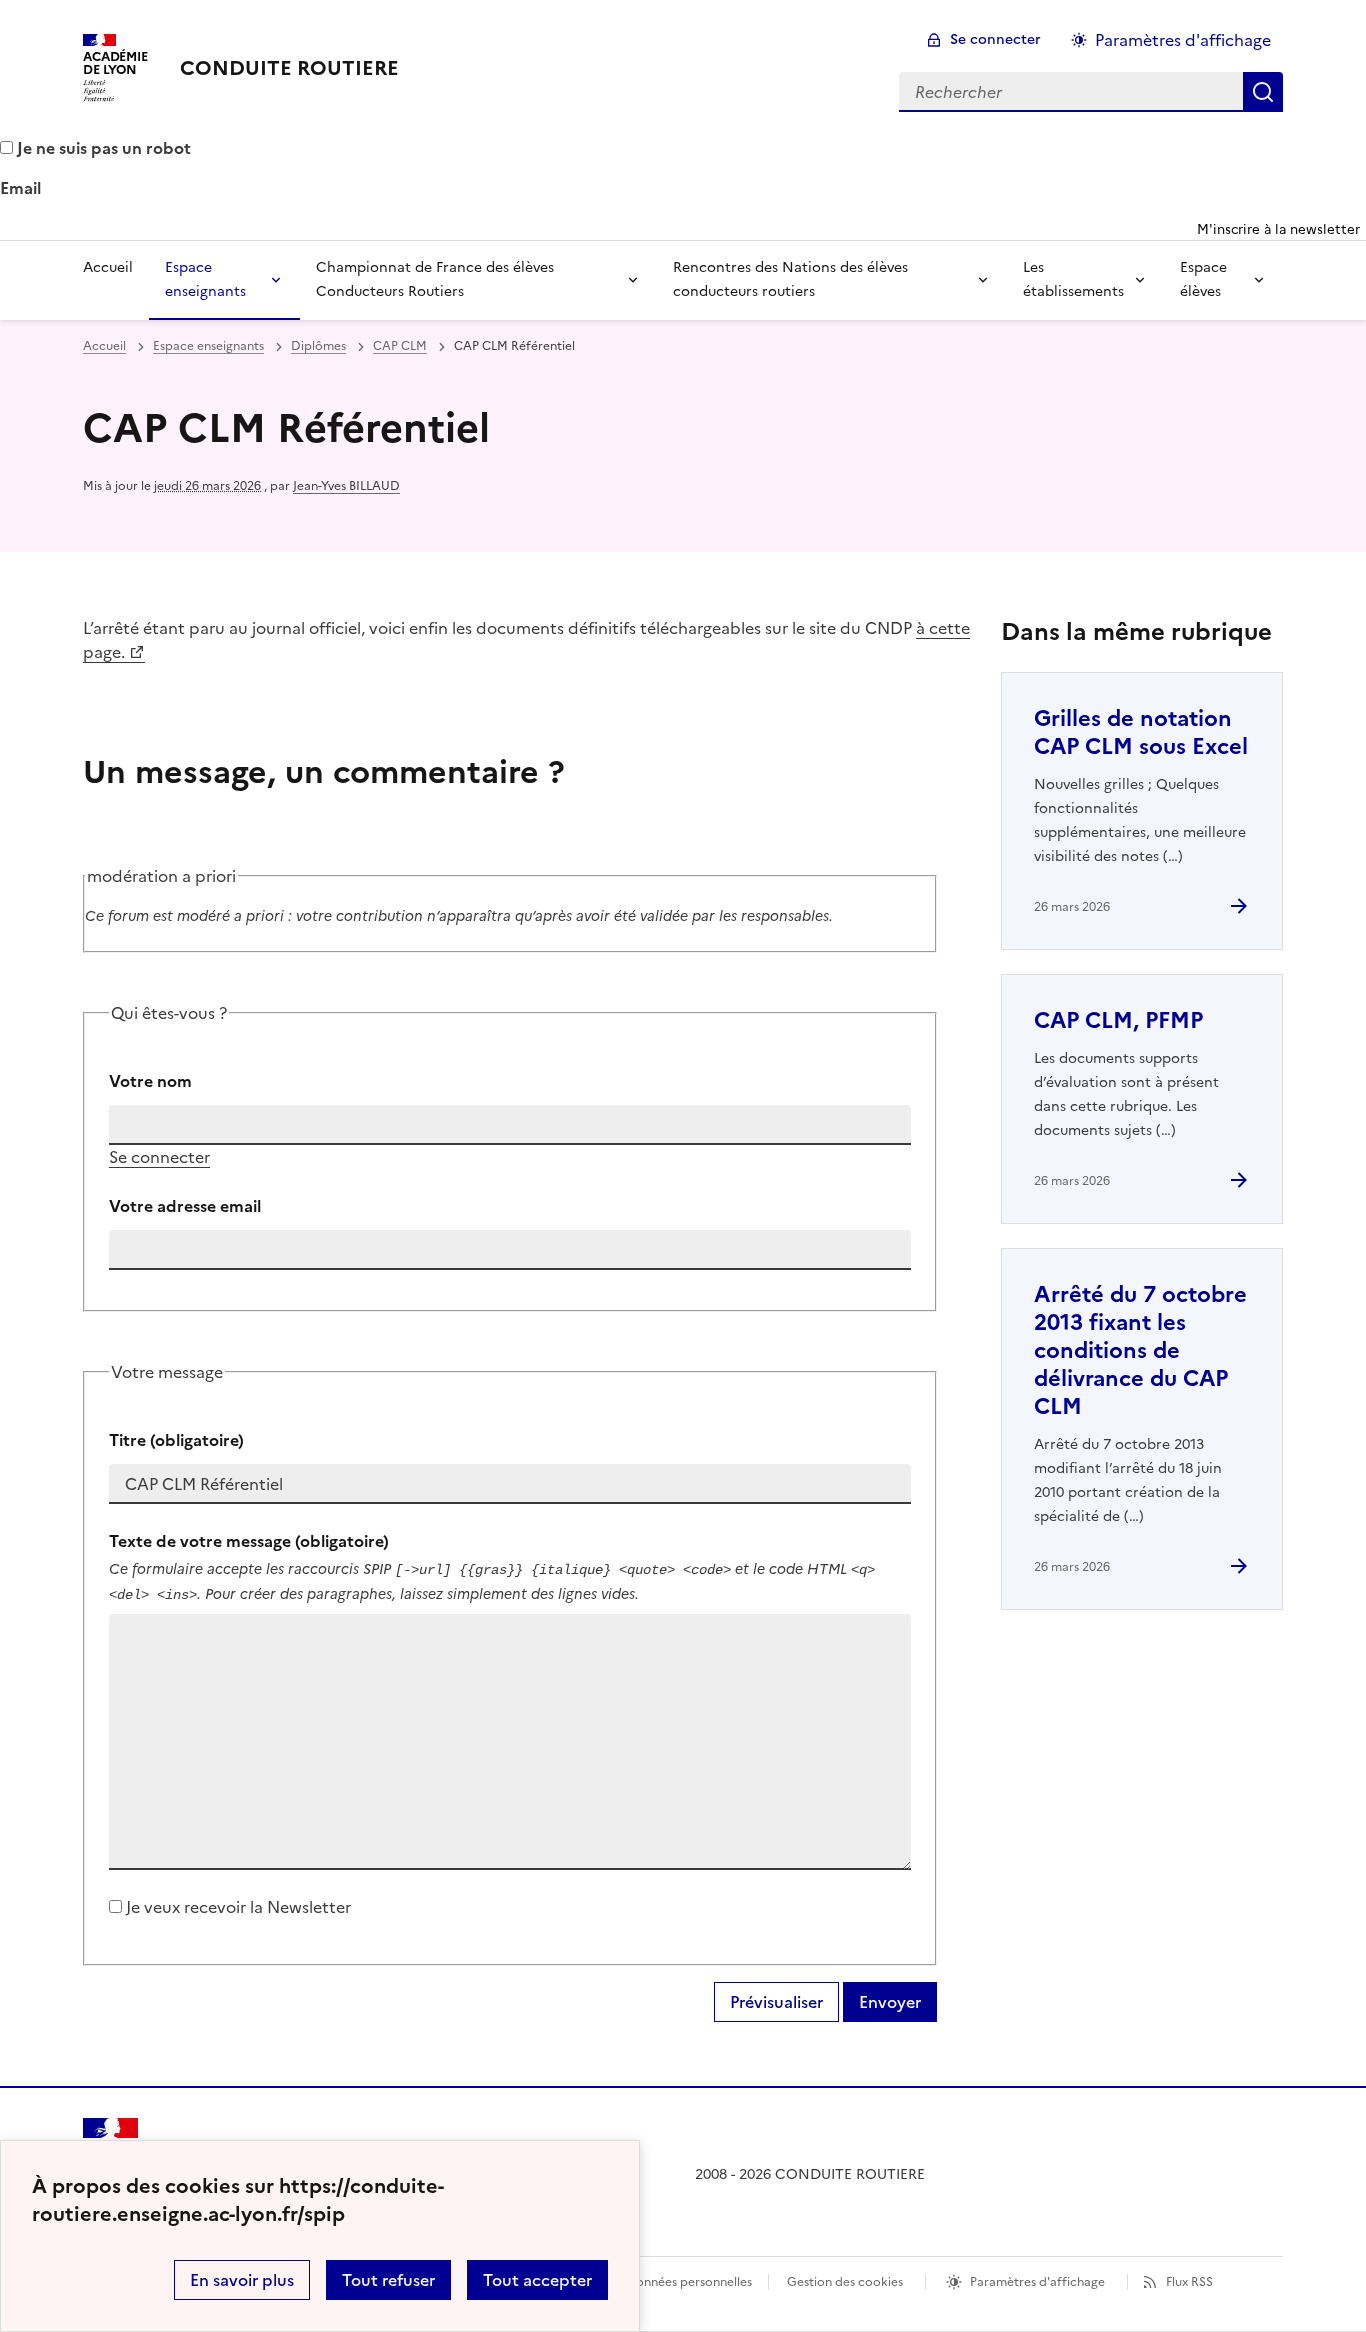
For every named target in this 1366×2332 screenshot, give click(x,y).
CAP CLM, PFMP (1118, 1020)
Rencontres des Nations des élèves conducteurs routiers (790, 279)
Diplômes (318, 346)
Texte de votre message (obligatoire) (249, 1541)
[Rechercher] (1263, 92)
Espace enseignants (205, 279)
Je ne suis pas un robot (102, 148)
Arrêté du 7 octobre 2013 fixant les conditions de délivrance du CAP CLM (1140, 1350)
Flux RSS (1189, 2282)
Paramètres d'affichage (1183, 40)
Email (20, 188)
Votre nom (150, 1081)
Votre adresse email (185, 1206)
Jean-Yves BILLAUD (346, 486)
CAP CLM (400, 346)
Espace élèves (1203, 279)
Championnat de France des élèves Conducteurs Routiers (435, 279)
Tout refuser (388, 2280)
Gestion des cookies (845, 2282)
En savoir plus (242, 2280)
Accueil (108, 267)
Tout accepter (537, 2280)
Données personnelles (689, 2282)
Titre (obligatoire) (176, 1440)
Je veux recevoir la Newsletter (238, 1907)
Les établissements (1073, 279)
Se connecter (995, 39)
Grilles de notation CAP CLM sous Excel (1141, 732)
